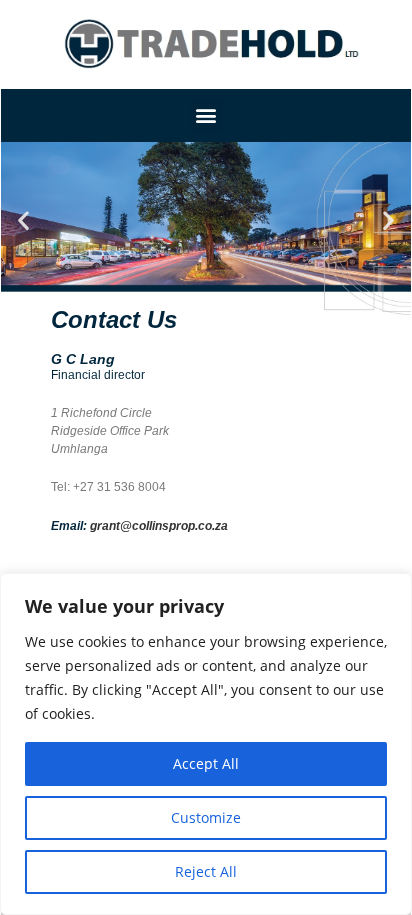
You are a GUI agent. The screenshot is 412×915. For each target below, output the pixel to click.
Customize (206, 817)
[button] (206, 115)
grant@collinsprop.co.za (159, 526)
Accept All (206, 763)
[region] (206, 744)
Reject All (206, 871)
